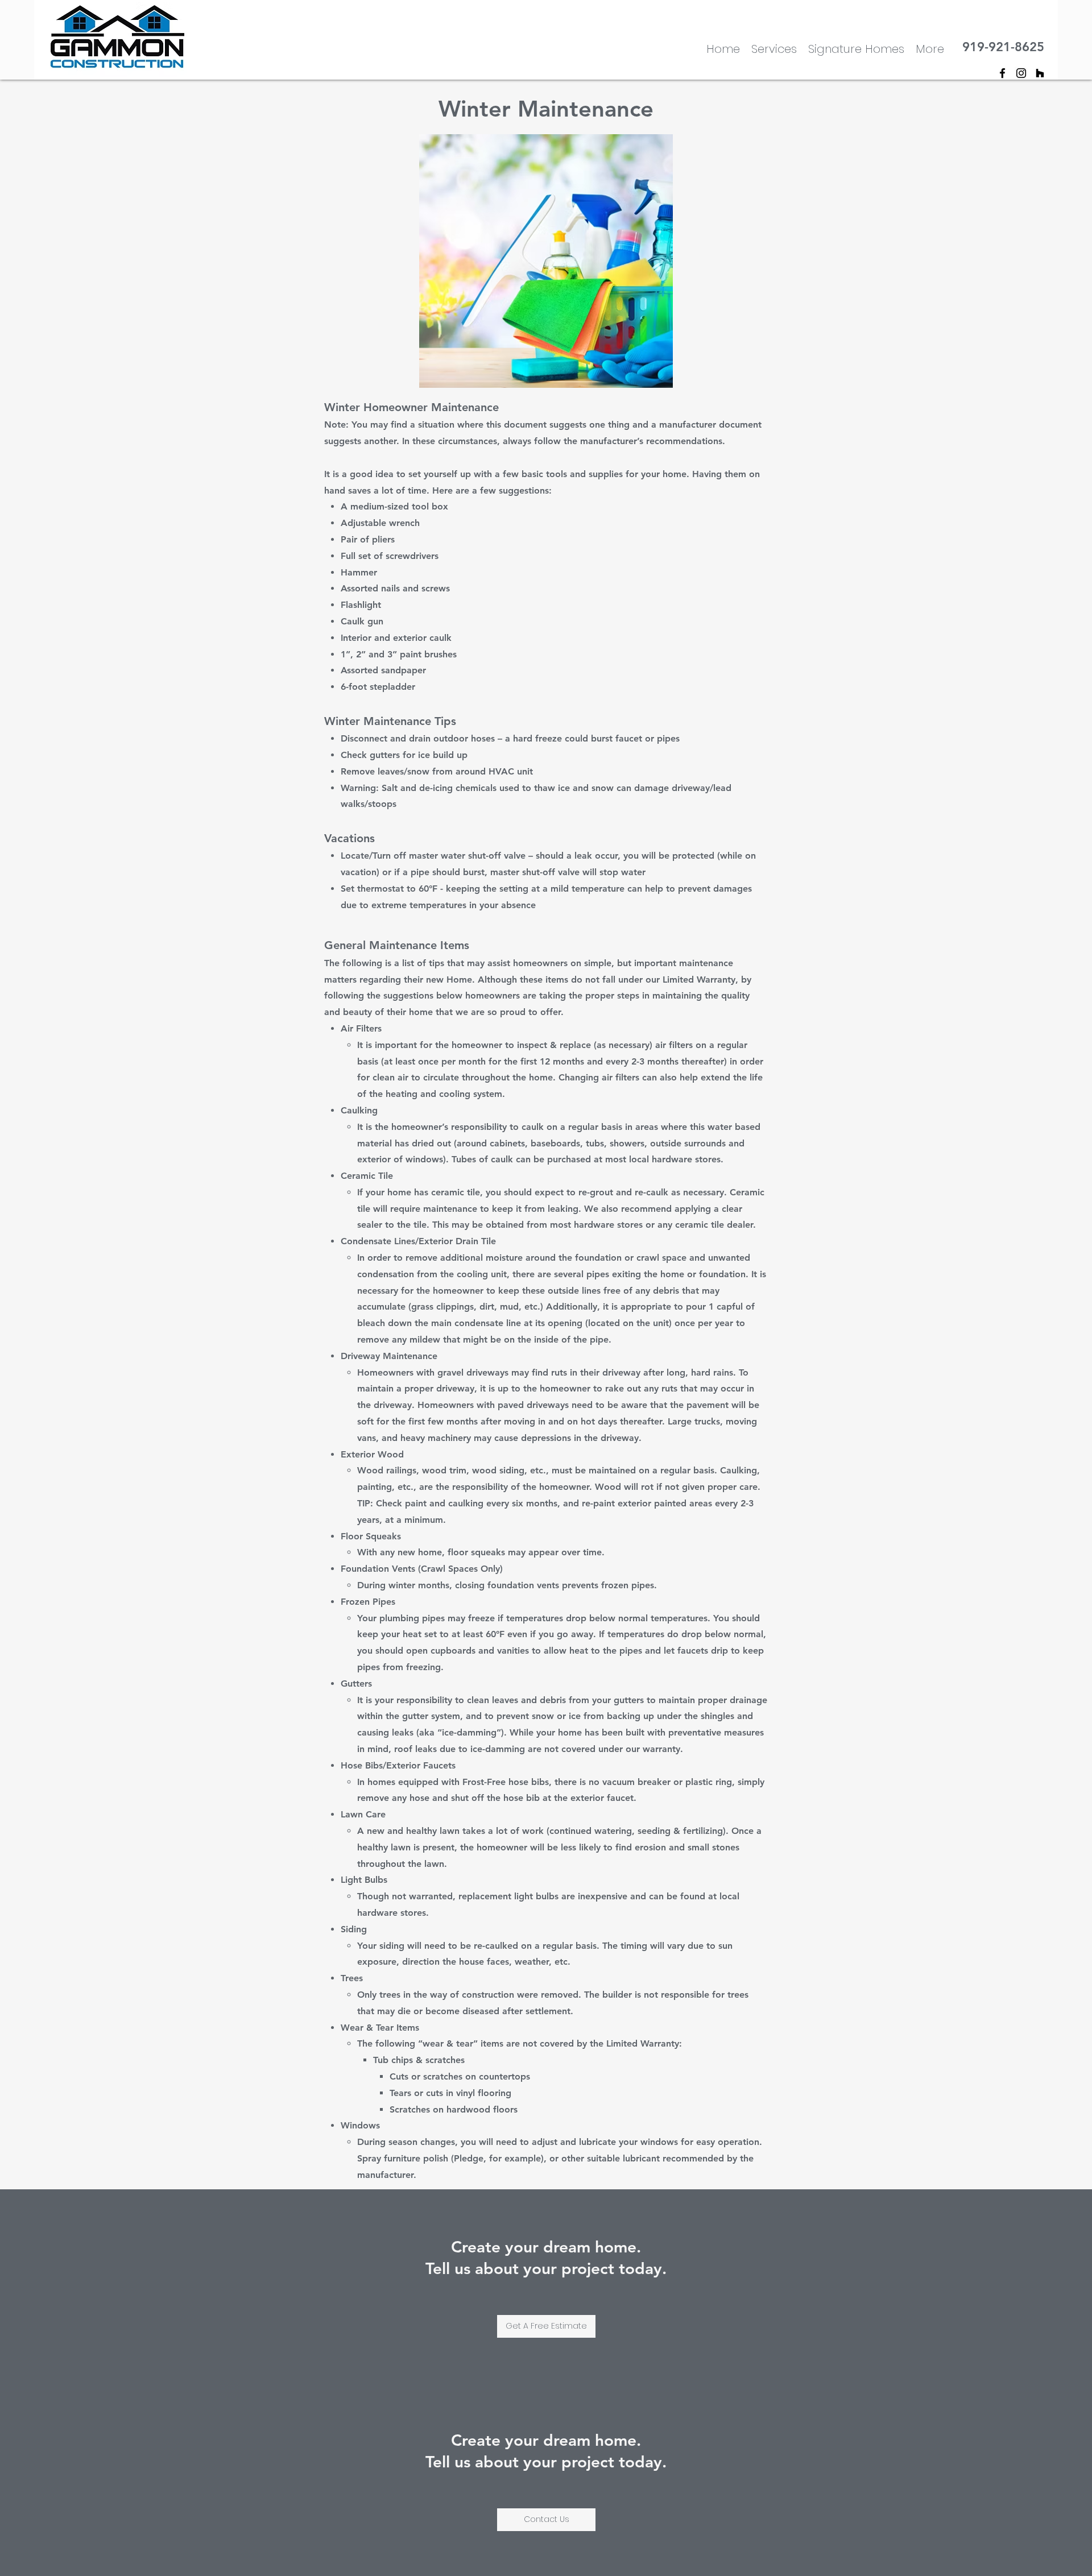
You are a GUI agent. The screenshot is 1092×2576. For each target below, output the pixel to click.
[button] (930, 48)
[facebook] (1002, 73)
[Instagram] (1021, 73)
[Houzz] (1040, 73)
